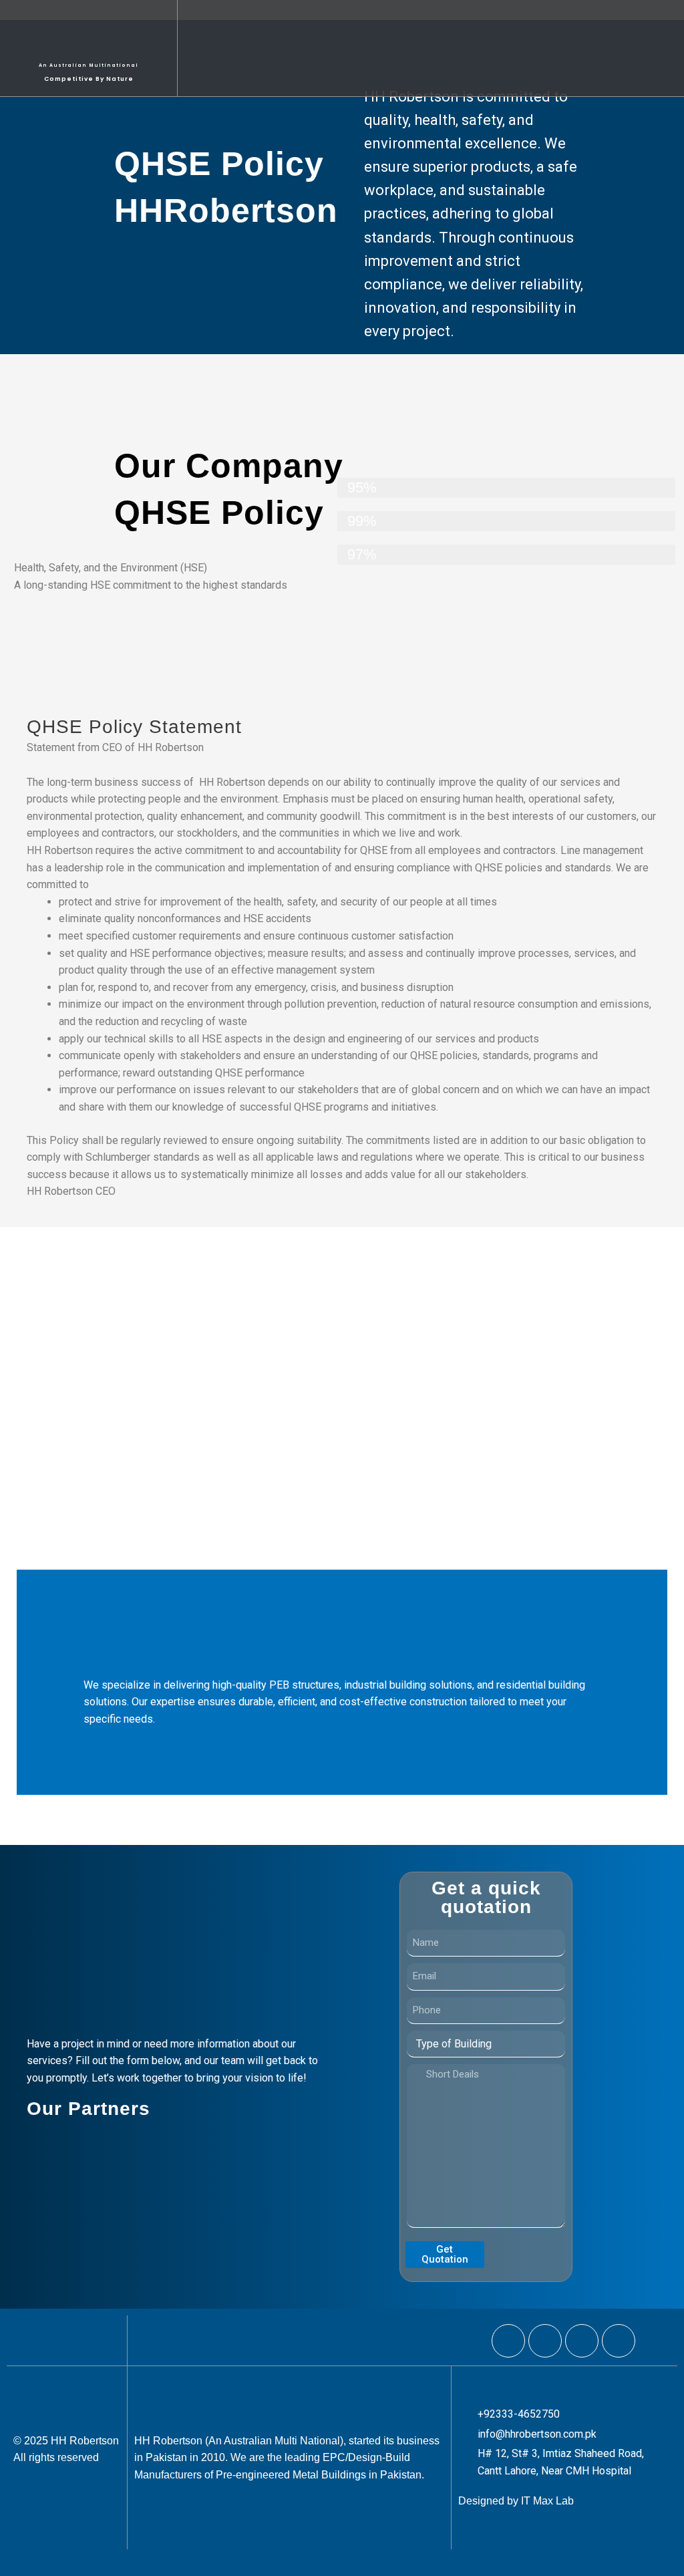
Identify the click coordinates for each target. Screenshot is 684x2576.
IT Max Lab (547, 2501)
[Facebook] (508, 2341)
